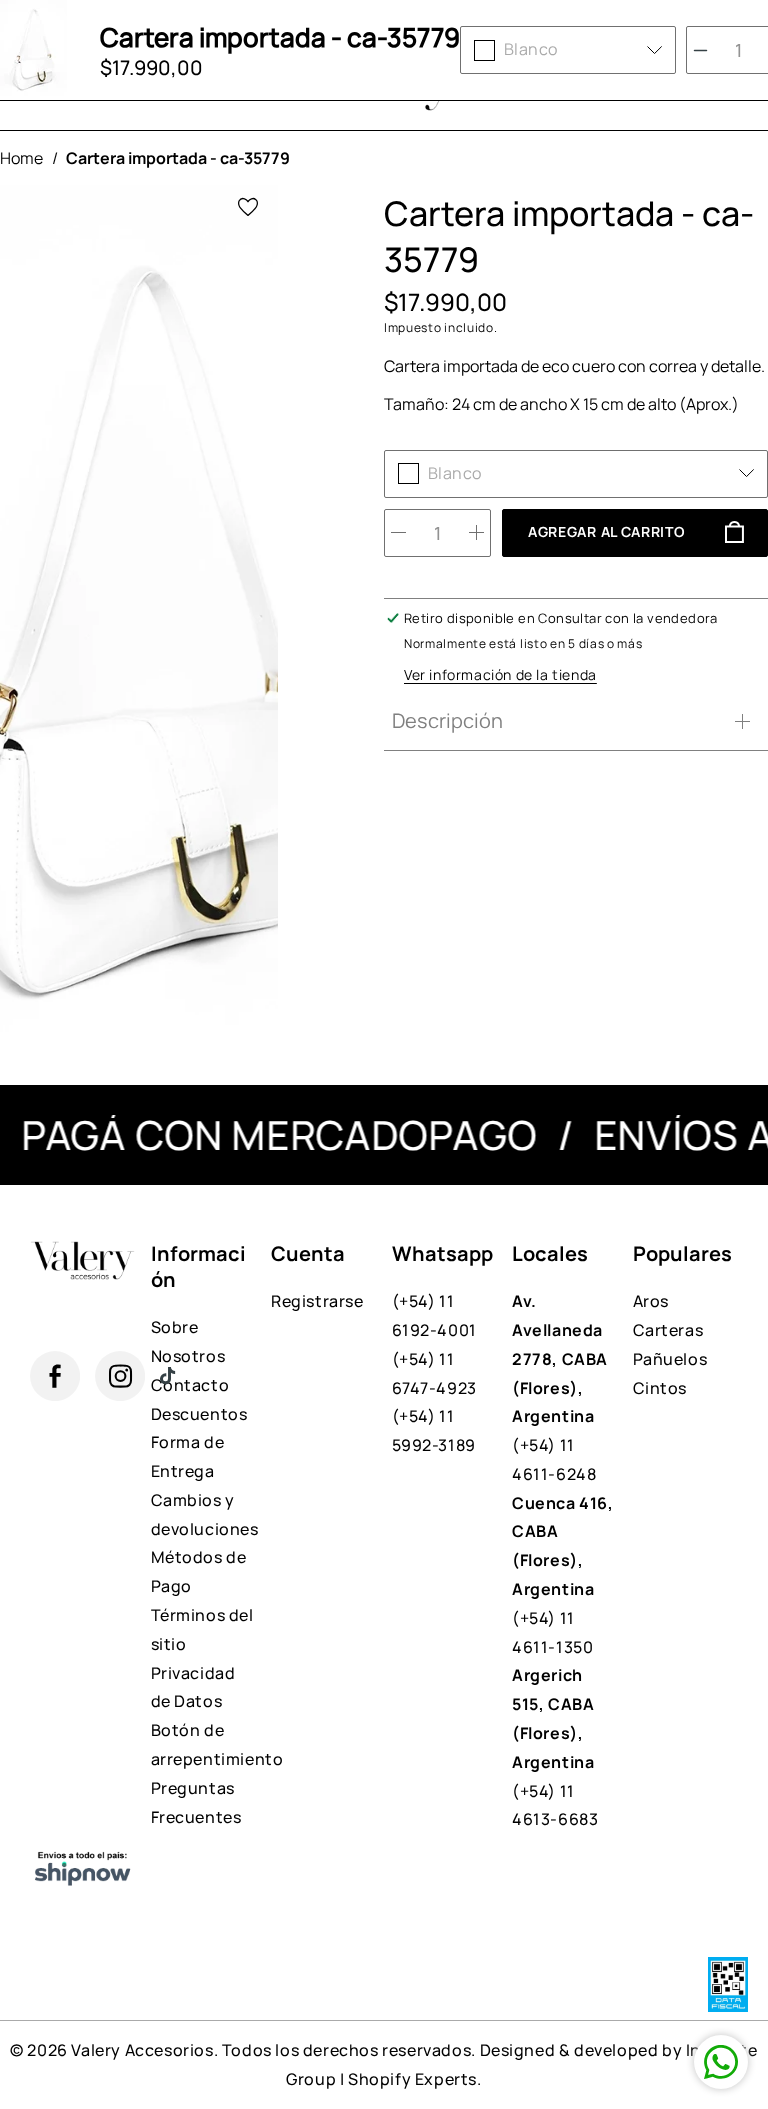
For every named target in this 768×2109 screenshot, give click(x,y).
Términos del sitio (202, 1629)
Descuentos (199, 1414)
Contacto (190, 1385)
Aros (651, 1301)
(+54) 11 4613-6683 (555, 1747)
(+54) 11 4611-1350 (563, 1575)
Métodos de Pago (199, 1571)
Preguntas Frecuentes (196, 1802)
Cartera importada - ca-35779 (178, 158)
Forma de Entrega (188, 1456)
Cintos (660, 1388)
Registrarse (317, 1301)
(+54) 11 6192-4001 (434, 1315)
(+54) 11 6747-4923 (434, 1373)
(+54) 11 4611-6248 (560, 1387)
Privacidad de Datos (193, 1687)
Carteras (668, 1330)
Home (21, 158)
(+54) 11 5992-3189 (434, 1430)
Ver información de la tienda (500, 674)
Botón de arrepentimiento (204, 1744)
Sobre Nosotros (188, 1341)
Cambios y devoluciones (204, 1514)
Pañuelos (670, 1359)
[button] (571, 721)
